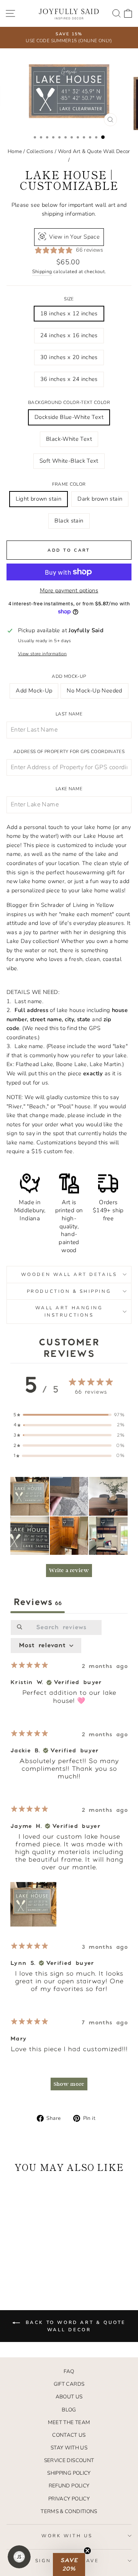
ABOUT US (69, 2397)
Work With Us (67, 2536)
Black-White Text (69, 439)
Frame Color (69, 484)
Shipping (42, 271)
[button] (30, 1496)
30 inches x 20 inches (69, 357)
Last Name (69, 714)
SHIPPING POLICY (69, 2473)
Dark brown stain (100, 499)
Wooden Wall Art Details (69, 1274)
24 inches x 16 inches (69, 335)
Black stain (69, 521)
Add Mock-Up (69, 676)
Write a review (69, 1570)
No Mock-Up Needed (94, 691)
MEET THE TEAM (69, 2422)
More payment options (69, 590)
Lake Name (69, 789)
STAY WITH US (69, 2448)
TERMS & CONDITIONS (69, 2511)
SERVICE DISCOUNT (69, 2460)
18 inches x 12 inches (69, 313)
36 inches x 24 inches (69, 379)
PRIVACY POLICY (69, 2499)
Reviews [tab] (38, 1602)
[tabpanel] (69, 1859)
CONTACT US (69, 2435)
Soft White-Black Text (69, 461)
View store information (42, 654)
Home (15, 151)
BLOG (69, 2410)
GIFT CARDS (69, 2384)
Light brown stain (39, 499)
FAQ (69, 2371)
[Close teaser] (87, 2551)
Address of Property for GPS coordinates (69, 752)
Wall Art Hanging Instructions (69, 1311)
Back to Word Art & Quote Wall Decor (74, 2326)
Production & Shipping (69, 1291)
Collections (40, 151)
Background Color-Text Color (69, 402)
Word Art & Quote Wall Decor (94, 151)
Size (69, 299)
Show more (69, 2084)
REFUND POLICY (69, 2486)
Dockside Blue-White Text (69, 417)
